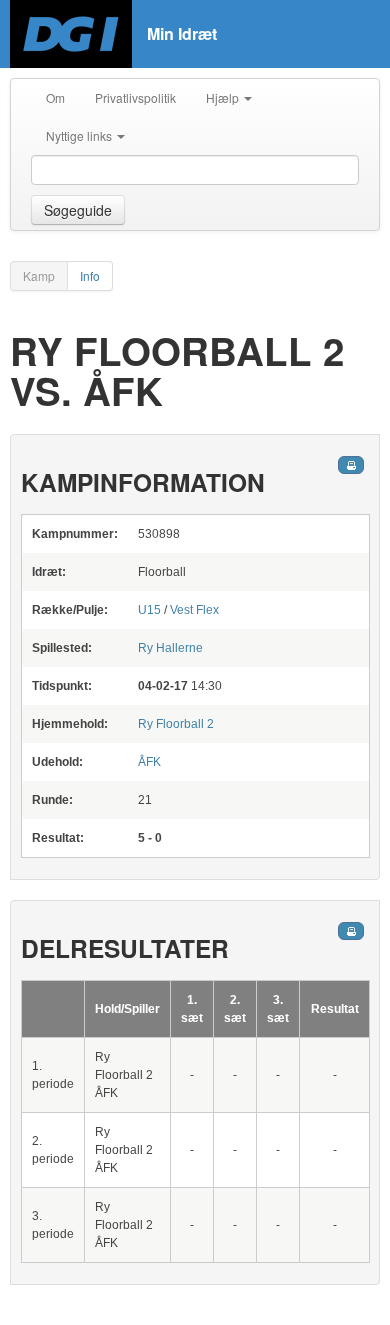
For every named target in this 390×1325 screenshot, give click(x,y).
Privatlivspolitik (135, 97)
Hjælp (224, 97)
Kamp (39, 275)
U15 (149, 610)
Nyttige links (80, 135)
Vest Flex (194, 610)
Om (55, 97)
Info (90, 275)
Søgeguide (78, 210)
